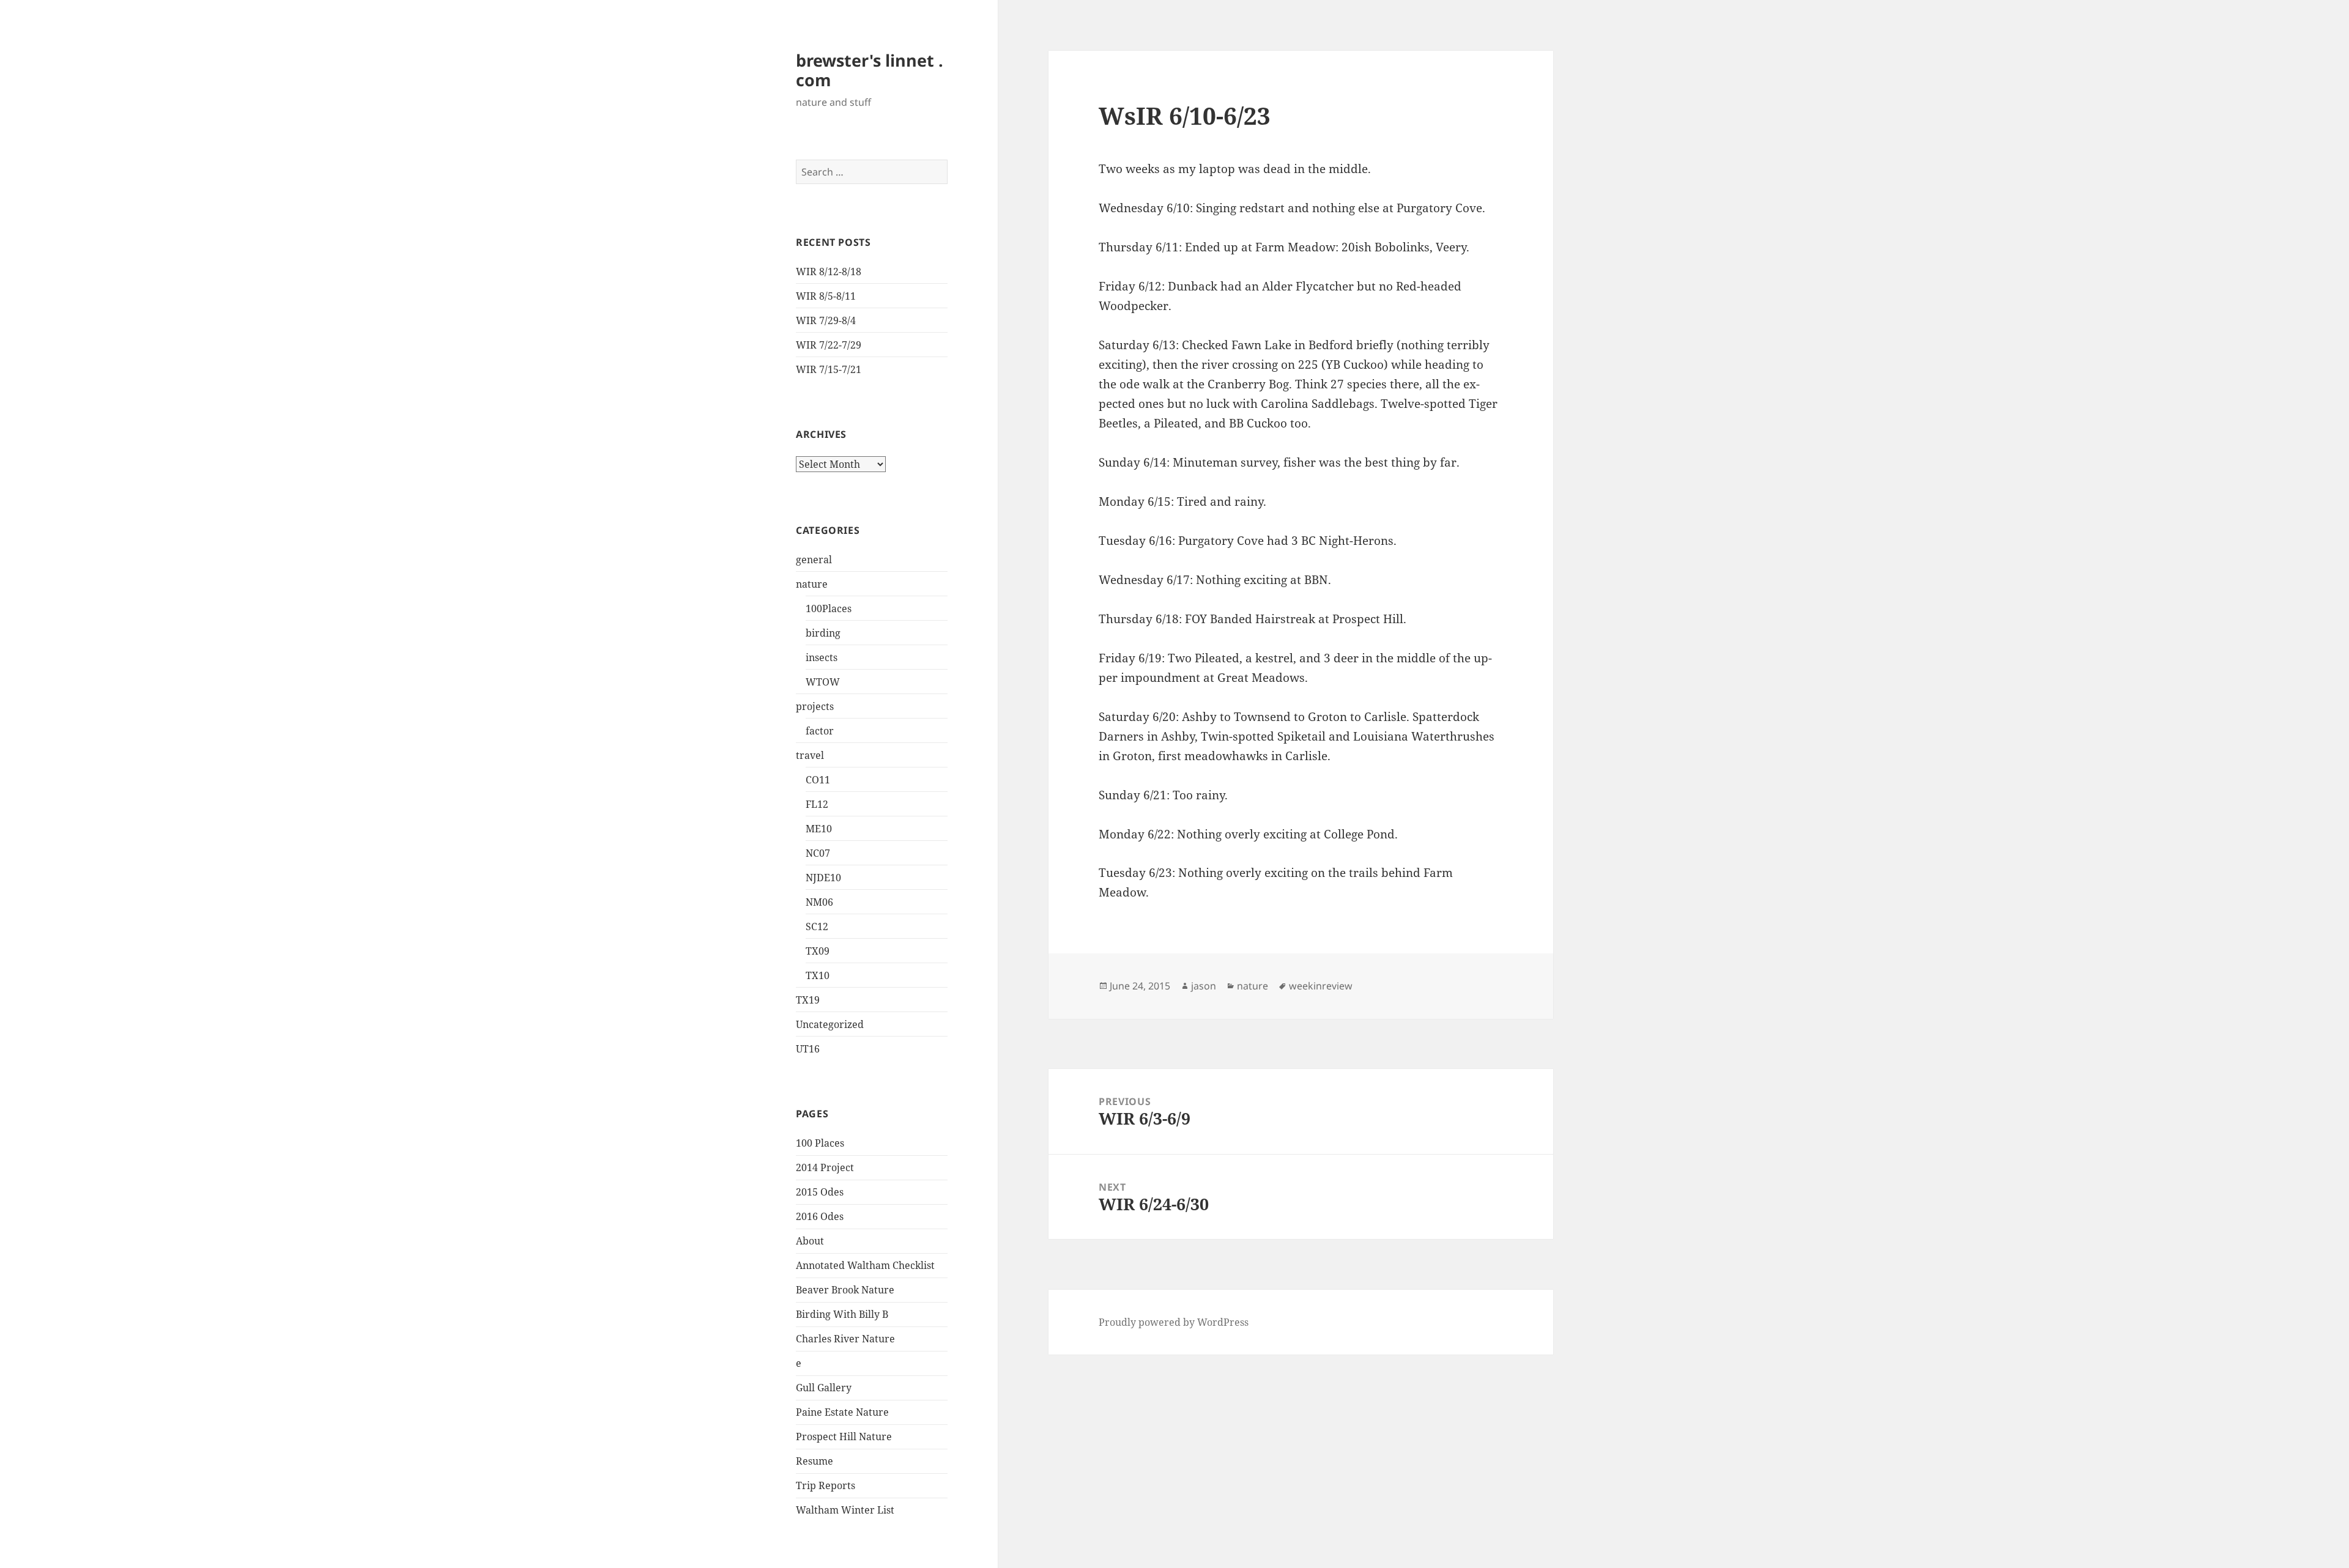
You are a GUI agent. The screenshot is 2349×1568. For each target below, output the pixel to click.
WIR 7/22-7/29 (829, 345)
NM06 (819, 902)
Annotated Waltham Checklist (865, 1265)
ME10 (819, 829)
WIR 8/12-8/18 (829, 272)
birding (823, 633)
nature (812, 584)
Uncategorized (830, 1024)
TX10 (818, 975)
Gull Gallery (824, 1388)
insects (822, 657)
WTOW (823, 682)
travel (810, 755)
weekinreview (1321, 986)
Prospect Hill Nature (844, 1437)
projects (815, 706)
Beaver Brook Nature (845, 1290)
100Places (829, 608)
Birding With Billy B (842, 1314)
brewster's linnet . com (870, 70)
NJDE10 (823, 878)
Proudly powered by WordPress (1174, 1322)
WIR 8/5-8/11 (826, 296)
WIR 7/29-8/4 (826, 320)
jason (1204, 986)
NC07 (818, 853)
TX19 (808, 1000)
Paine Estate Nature (842, 1412)
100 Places (820, 1143)
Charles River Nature (845, 1339)
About (810, 1241)
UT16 (808, 1049)
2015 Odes (820, 1192)
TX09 (818, 951)
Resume (815, 1461)
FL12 (817, 804)
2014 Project (825, 1167)
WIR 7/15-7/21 (829, 369)
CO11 (818, 780)
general (814, 560)
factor (820, 731)
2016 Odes (820, 1216)
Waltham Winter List (845, 1510)
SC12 (817, 926)
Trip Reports (826, 1485)
